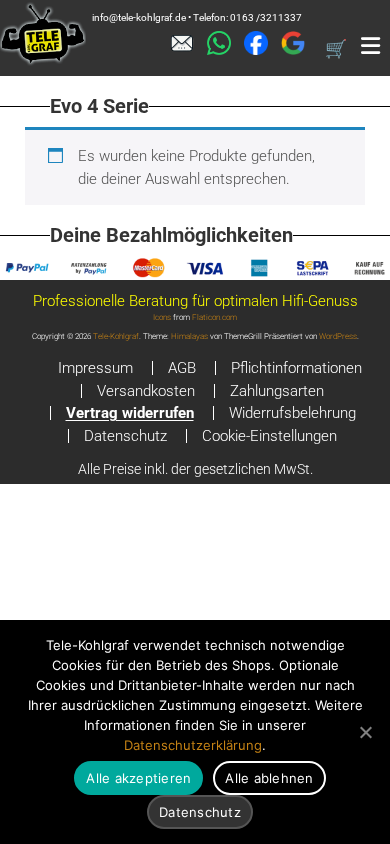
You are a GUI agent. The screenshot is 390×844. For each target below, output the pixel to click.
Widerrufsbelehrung (292, 413)
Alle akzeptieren (138, 778)
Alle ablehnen (269, 778)
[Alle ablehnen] (365, 732)
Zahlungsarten (277, 391)
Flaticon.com (214, 317)
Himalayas (189, 336)
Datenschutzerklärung (193, 745)
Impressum (95, 368)
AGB (182, 368)
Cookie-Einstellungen (269, 436)
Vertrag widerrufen (130, 413)
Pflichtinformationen (296, 368)
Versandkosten (146, 391)
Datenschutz (125, 436)
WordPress (338, 336)
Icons (162, 317)
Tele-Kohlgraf (116, 336)
